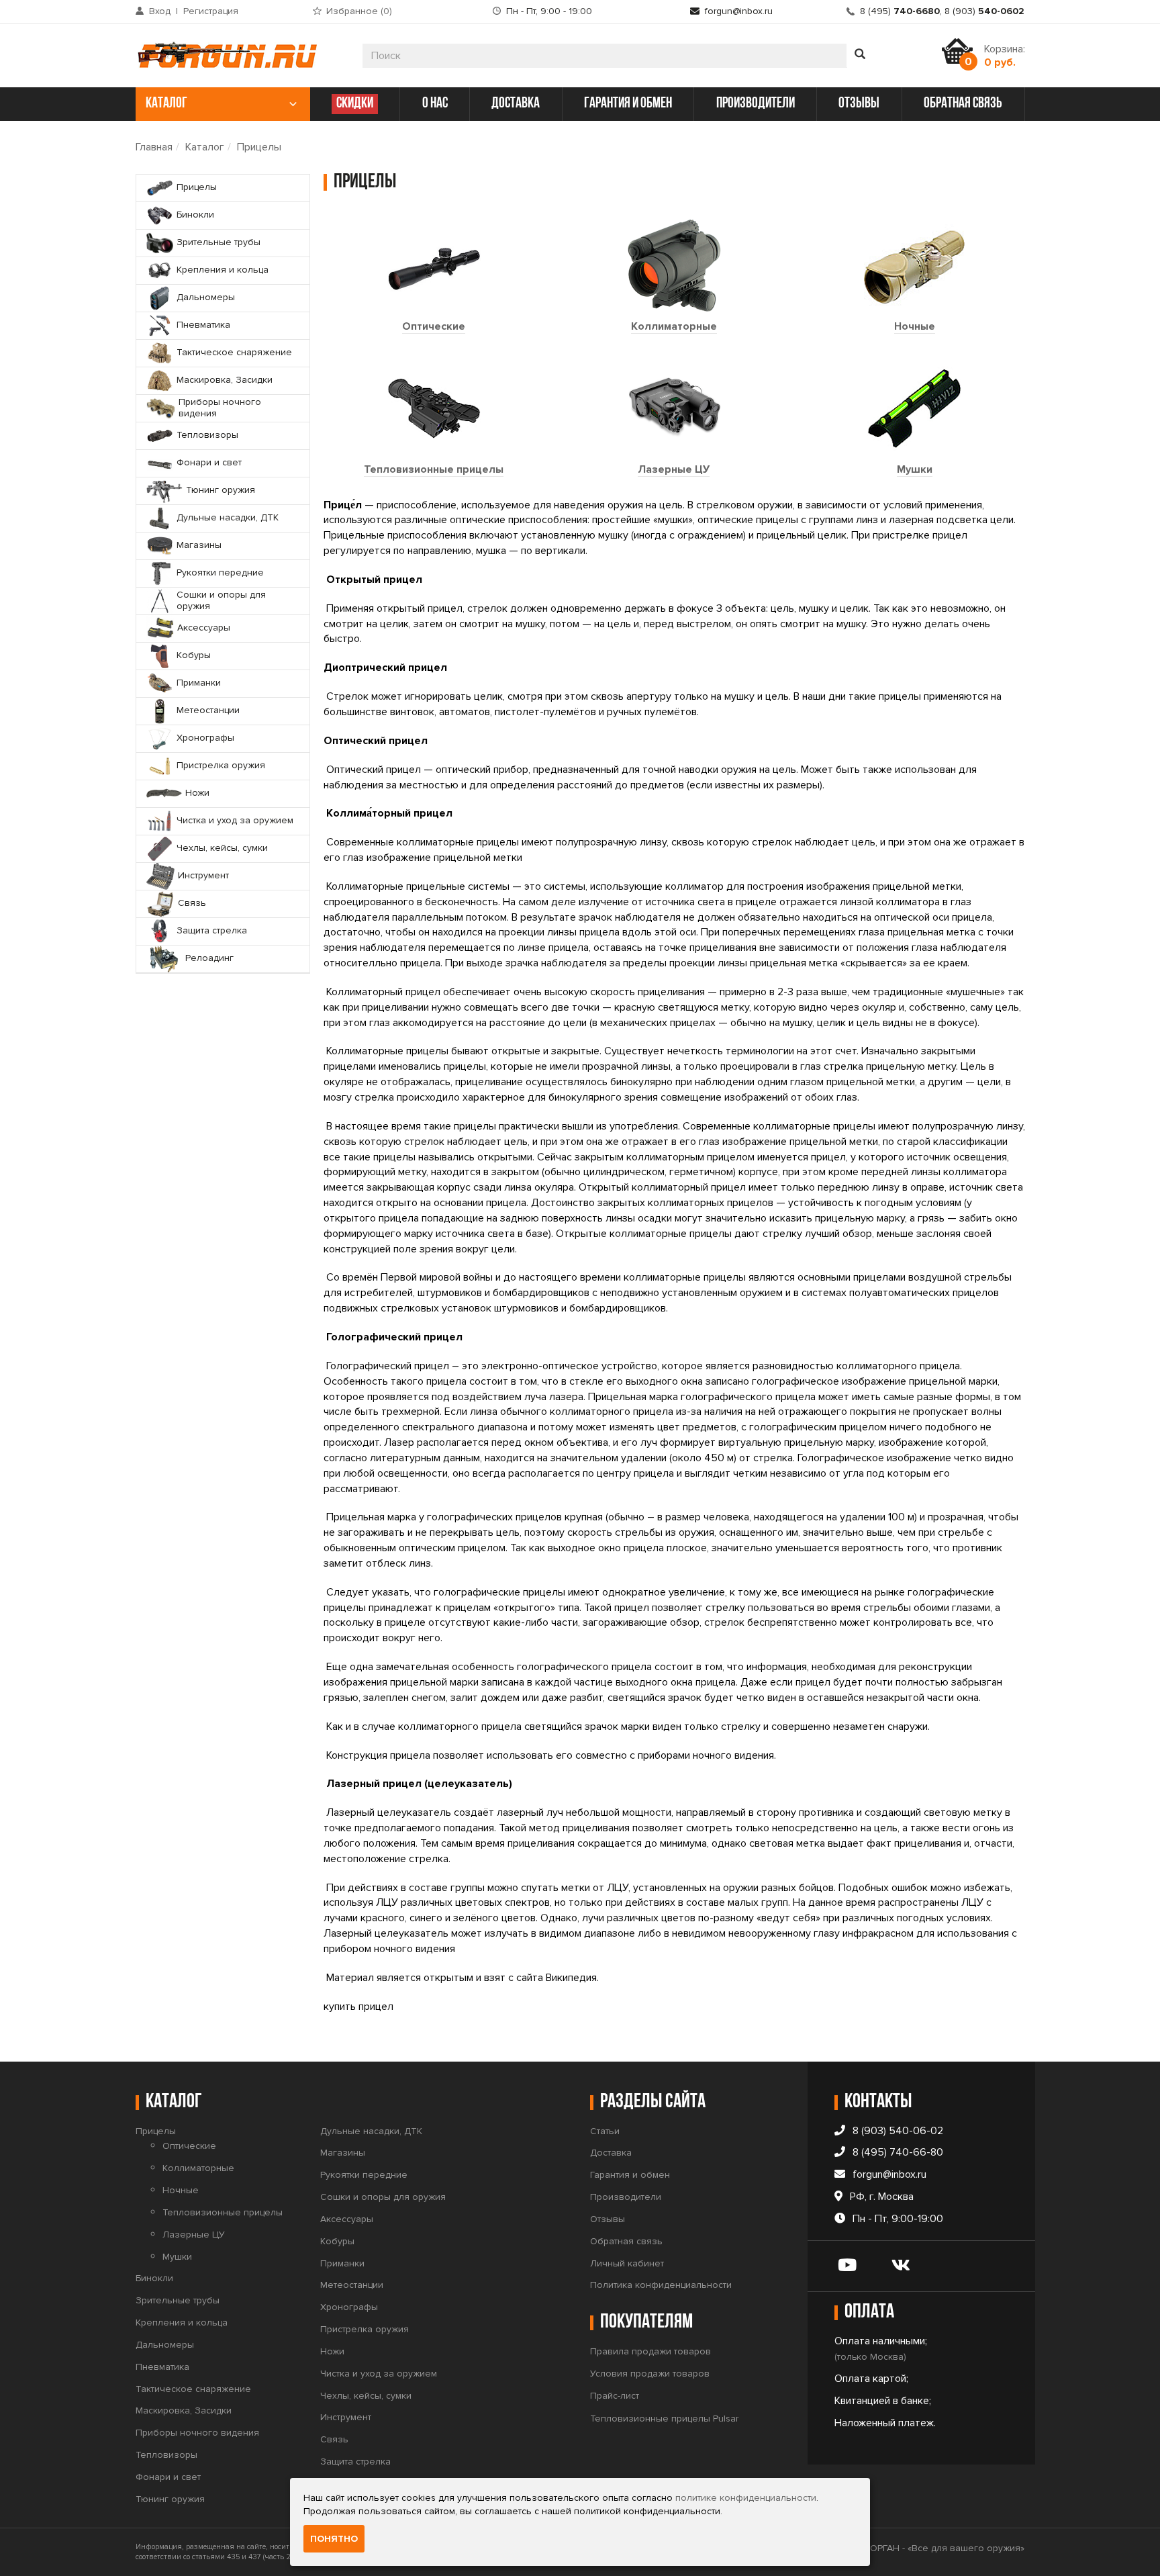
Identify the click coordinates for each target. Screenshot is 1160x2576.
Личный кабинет (627, 2263)
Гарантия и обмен (630, 2175)
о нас (435, 104)
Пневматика (162, 2367)
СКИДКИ (355, 104)
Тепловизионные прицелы (434, 469)
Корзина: (1005, 56)
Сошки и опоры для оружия (383, 2197)
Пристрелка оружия (365, 2329)
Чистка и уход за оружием (379, 2374)
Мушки (915, 469)
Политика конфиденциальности (661, 2285)
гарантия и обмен (628, 104)
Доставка (611, 2153)
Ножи (332, 2351)
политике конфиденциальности (746, 2498)
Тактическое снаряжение (193, 2389)
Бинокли (154, 2278)
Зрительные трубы (178, 2300)
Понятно (334, 2539)
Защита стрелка (355, 2462)
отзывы (859, 104)
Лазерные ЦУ (674, 469)
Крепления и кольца (182, 2322)
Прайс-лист (615, 2396)
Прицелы (259, 147)
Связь (334, 2439)
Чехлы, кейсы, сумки (366, 2396)
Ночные (915, 326)
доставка (516, 104)
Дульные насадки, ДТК (371, 2131)
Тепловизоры (166, 2455)
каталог (166, 104)
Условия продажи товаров (650, 2374)
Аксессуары (347, 2219)
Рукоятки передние (364, 2175)
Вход (160, 11)
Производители (626, 2197)
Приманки (342, 2263)
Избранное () (359, 11)
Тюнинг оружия (170, 2499)
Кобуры (337, 2241)
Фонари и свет (168, 2477)
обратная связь (963, 104)
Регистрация (211, 11)
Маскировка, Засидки (184, 2410)
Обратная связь (626, 2241)
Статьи (605, 2131)
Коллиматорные (674, 326)
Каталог (205, 147)
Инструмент (346, 2417)
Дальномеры (165, 2345)
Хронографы (349, 2307)
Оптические (434, 326)
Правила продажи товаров (650, 2351)
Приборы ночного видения (197, 2433)
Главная (154, 147)
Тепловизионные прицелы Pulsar (664, 2419)
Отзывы (608, 2219)
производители (756, 104)
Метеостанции (352, 2285)
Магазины (343, 2153)
